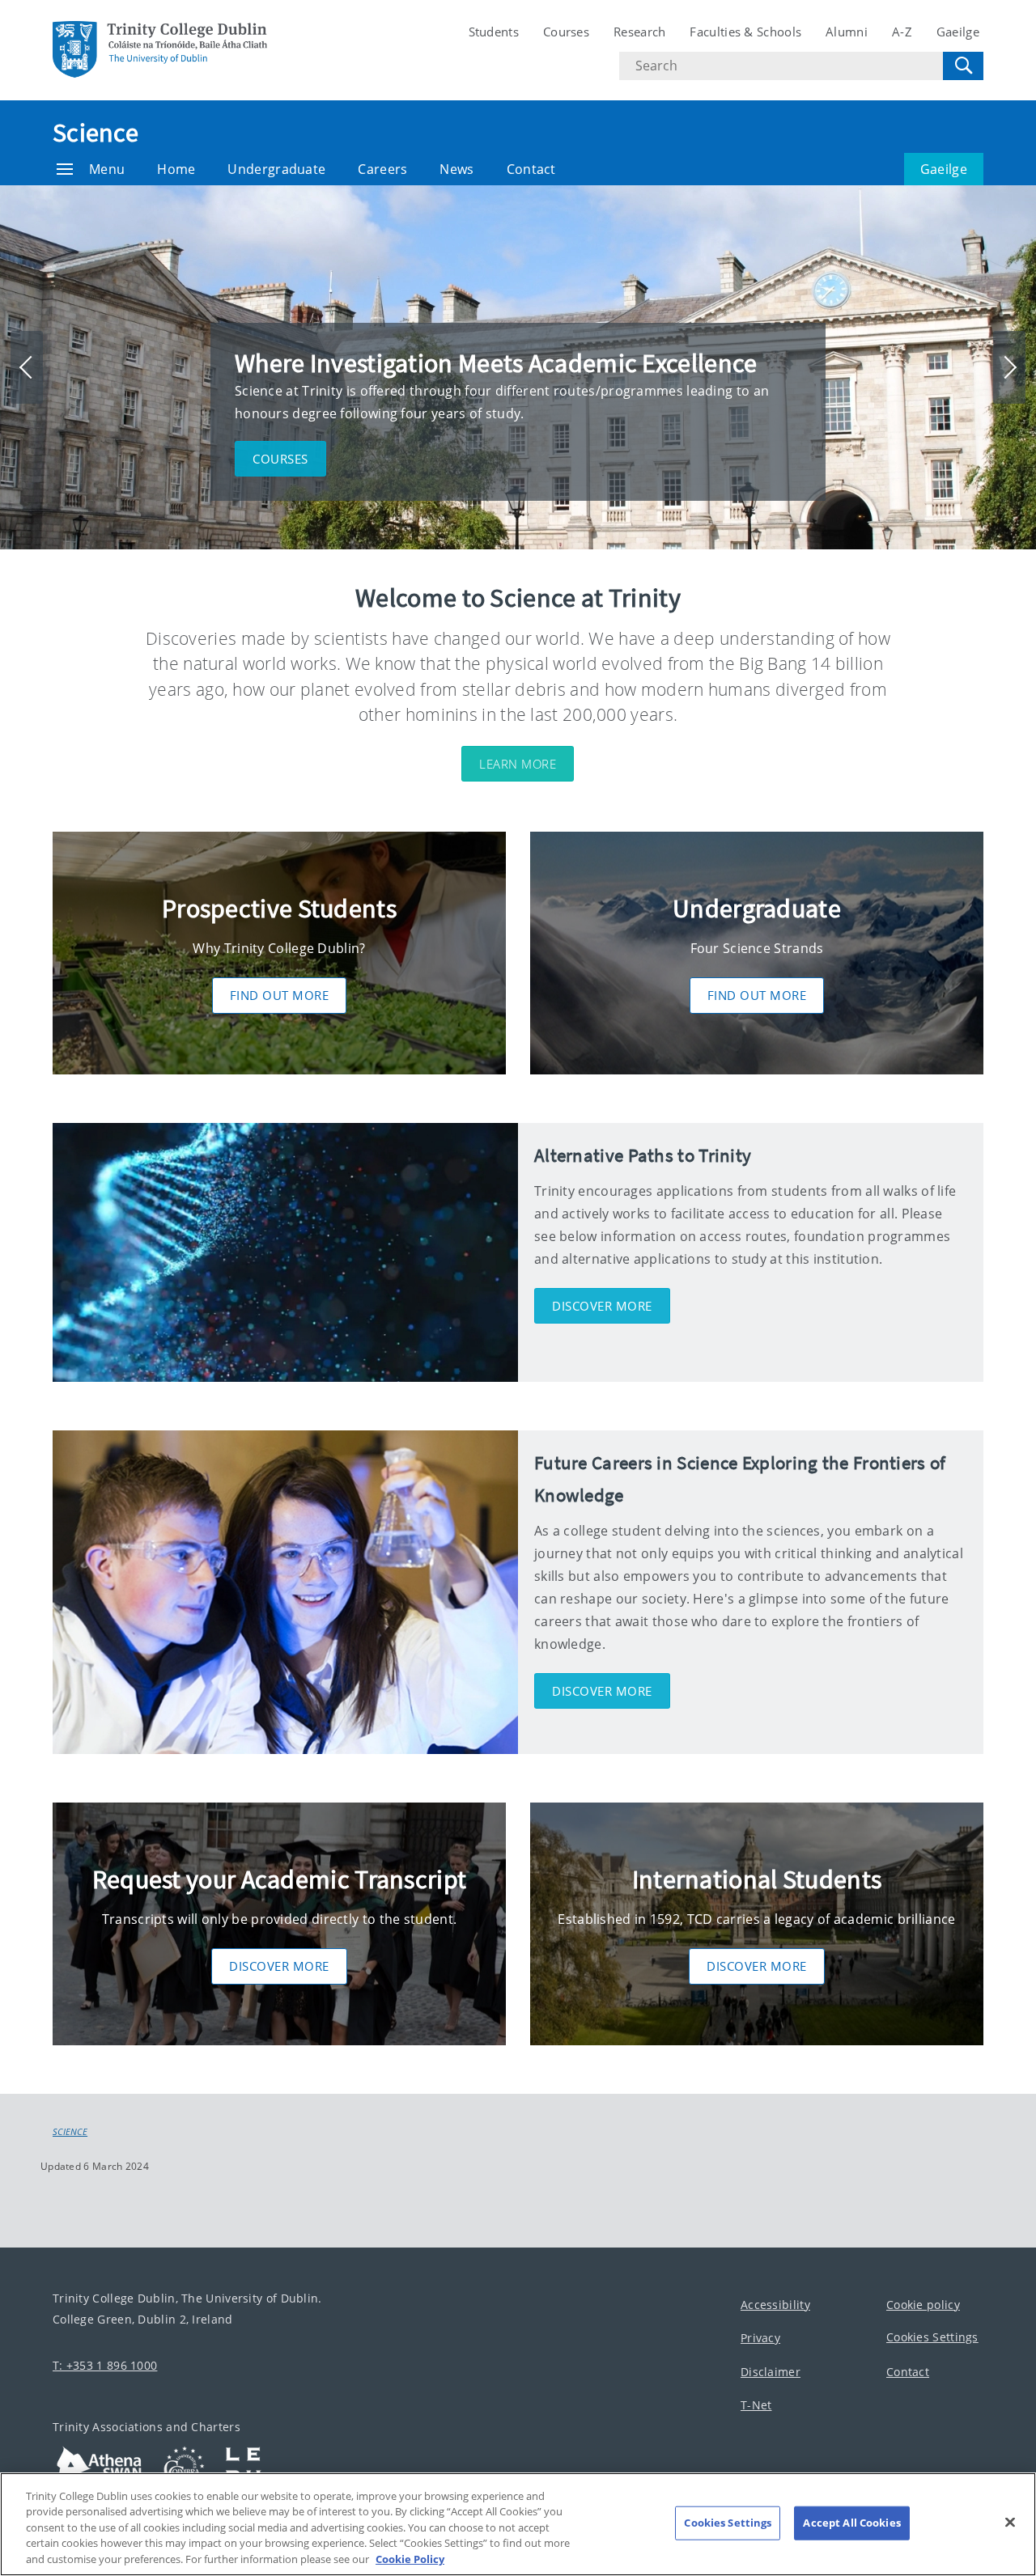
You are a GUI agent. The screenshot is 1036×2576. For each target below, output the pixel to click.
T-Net (756, 2405)
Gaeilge (958, 32)
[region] (518, 2524)
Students (494, 32)
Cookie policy (923, 2305)
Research (639, 32)
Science (96, 133)
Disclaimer (771, 2372)
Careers (382, 169)
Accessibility (775, 2305)
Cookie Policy (410, 2559)
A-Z (902, 32)
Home (176, 169)
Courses (566, 32)
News (456, 169)
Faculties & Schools (745, 32)
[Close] (1010, 2523)
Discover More (279, 1966)
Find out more (280, 995)
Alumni (847, 32)
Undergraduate (276, 169)
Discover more (602, 1306)
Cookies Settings (932, 2337)
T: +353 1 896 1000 (105, 2365)
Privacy (760, 2338)
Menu (107, 169)
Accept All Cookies (851, 2523)
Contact (531, 169)
